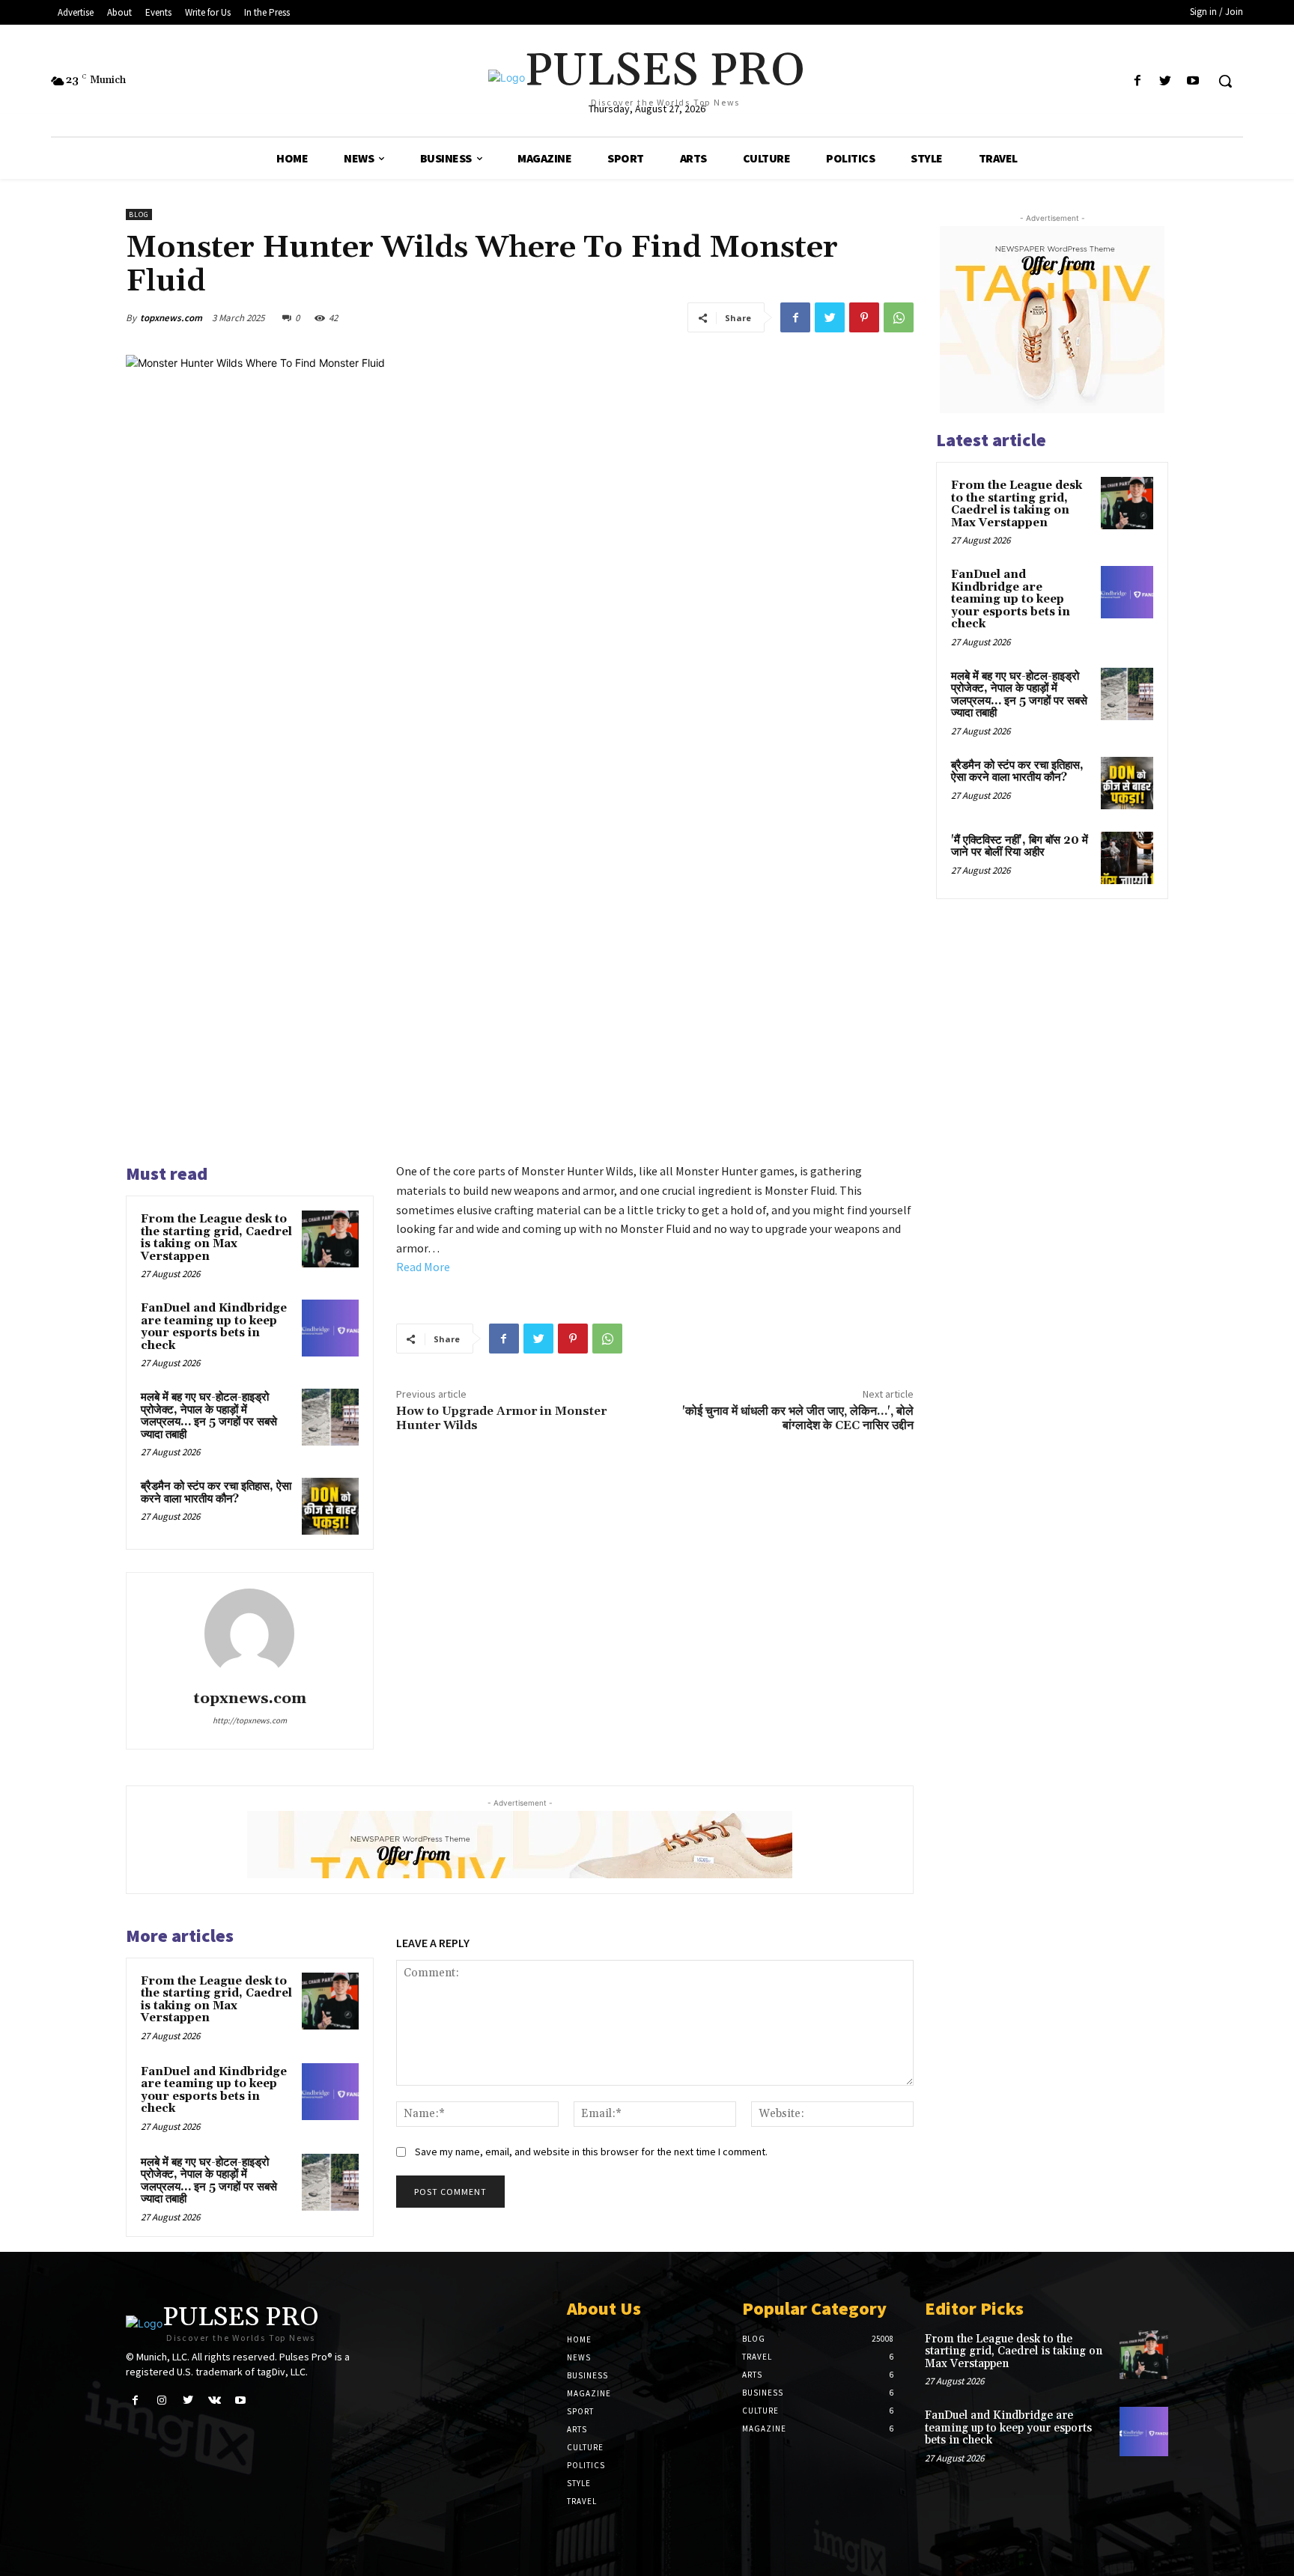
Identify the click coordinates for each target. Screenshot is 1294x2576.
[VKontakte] (215, 2400)
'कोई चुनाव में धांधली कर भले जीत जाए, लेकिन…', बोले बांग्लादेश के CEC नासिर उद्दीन (798, 1418)
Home (579, 2339)
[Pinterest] (864, 317)
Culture (585, 2447)
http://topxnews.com (250, 1720)
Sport (580, 2411)
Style (579, 2483)
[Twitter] (1166, 81)
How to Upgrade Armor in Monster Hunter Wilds (501, 1418)
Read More (423, 1267)
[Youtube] (1193, 81)
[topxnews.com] (249, 1633)
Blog (139, 214)
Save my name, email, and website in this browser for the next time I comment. (591, 2152)
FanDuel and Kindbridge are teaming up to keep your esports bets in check (214, 1327)
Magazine (589, 2393)
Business (587, 2375)
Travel (582, 2501)
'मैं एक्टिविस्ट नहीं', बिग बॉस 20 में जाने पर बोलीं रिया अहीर (1020, 847)
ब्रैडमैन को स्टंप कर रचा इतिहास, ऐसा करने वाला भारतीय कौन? (216, 1493)
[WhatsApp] (899, 317)
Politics (586, 2465)
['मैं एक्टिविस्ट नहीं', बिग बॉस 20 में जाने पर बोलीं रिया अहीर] (1127, 858)
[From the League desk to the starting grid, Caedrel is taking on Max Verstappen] (330, 1239)
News (579, 2357)
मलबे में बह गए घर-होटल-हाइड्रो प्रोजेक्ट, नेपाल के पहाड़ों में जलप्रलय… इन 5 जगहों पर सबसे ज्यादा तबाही (209, 1416)
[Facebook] (1137, 81)
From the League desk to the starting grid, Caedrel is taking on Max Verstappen (216, 1238)
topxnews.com (171, 318)
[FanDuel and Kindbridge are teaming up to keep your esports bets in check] (330, 1328)
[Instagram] (161, 2400)
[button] (1225, 81)
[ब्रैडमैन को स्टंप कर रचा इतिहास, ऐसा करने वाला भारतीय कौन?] (330, 1506)
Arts (577, 2429)
